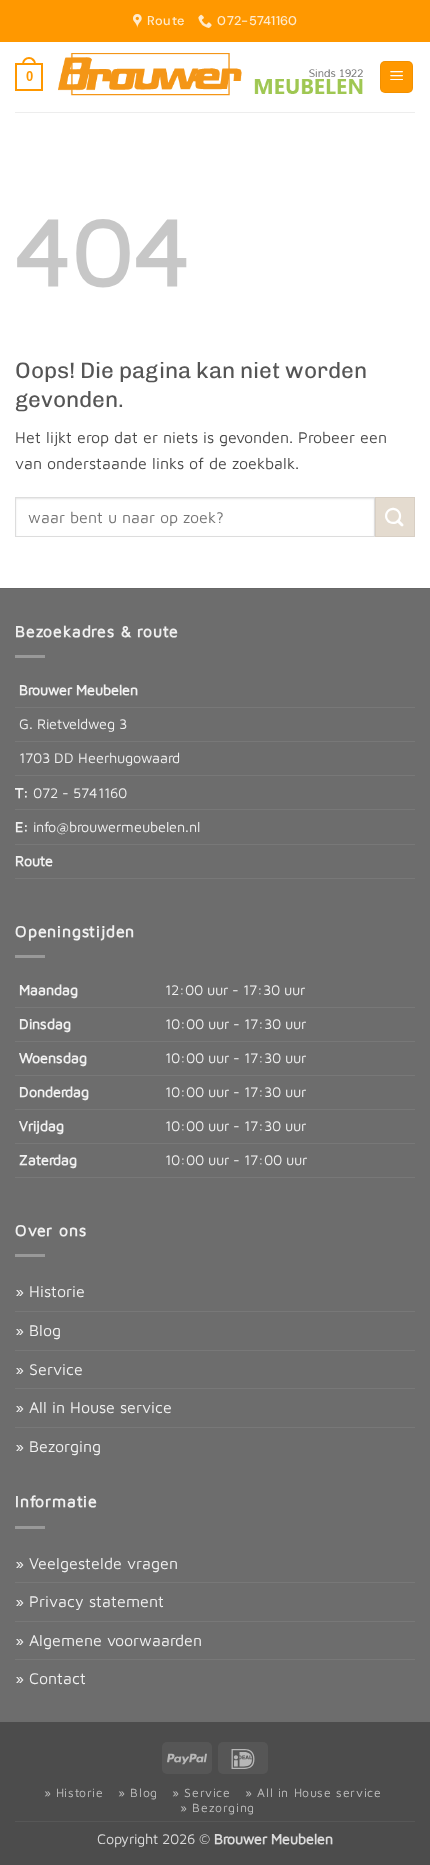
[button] (29, 77)
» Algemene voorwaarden (108, 1640)
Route (34, 860)
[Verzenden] (395, 516)
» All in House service (93, 1407)
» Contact (50, 1678)
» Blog (38, 1330)
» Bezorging (58, 1446)
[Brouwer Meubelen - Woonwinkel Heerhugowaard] (210, 77)
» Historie (50, 1291)
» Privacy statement (89, 1601)
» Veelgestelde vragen (96, 1563)
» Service (49, 1369)
